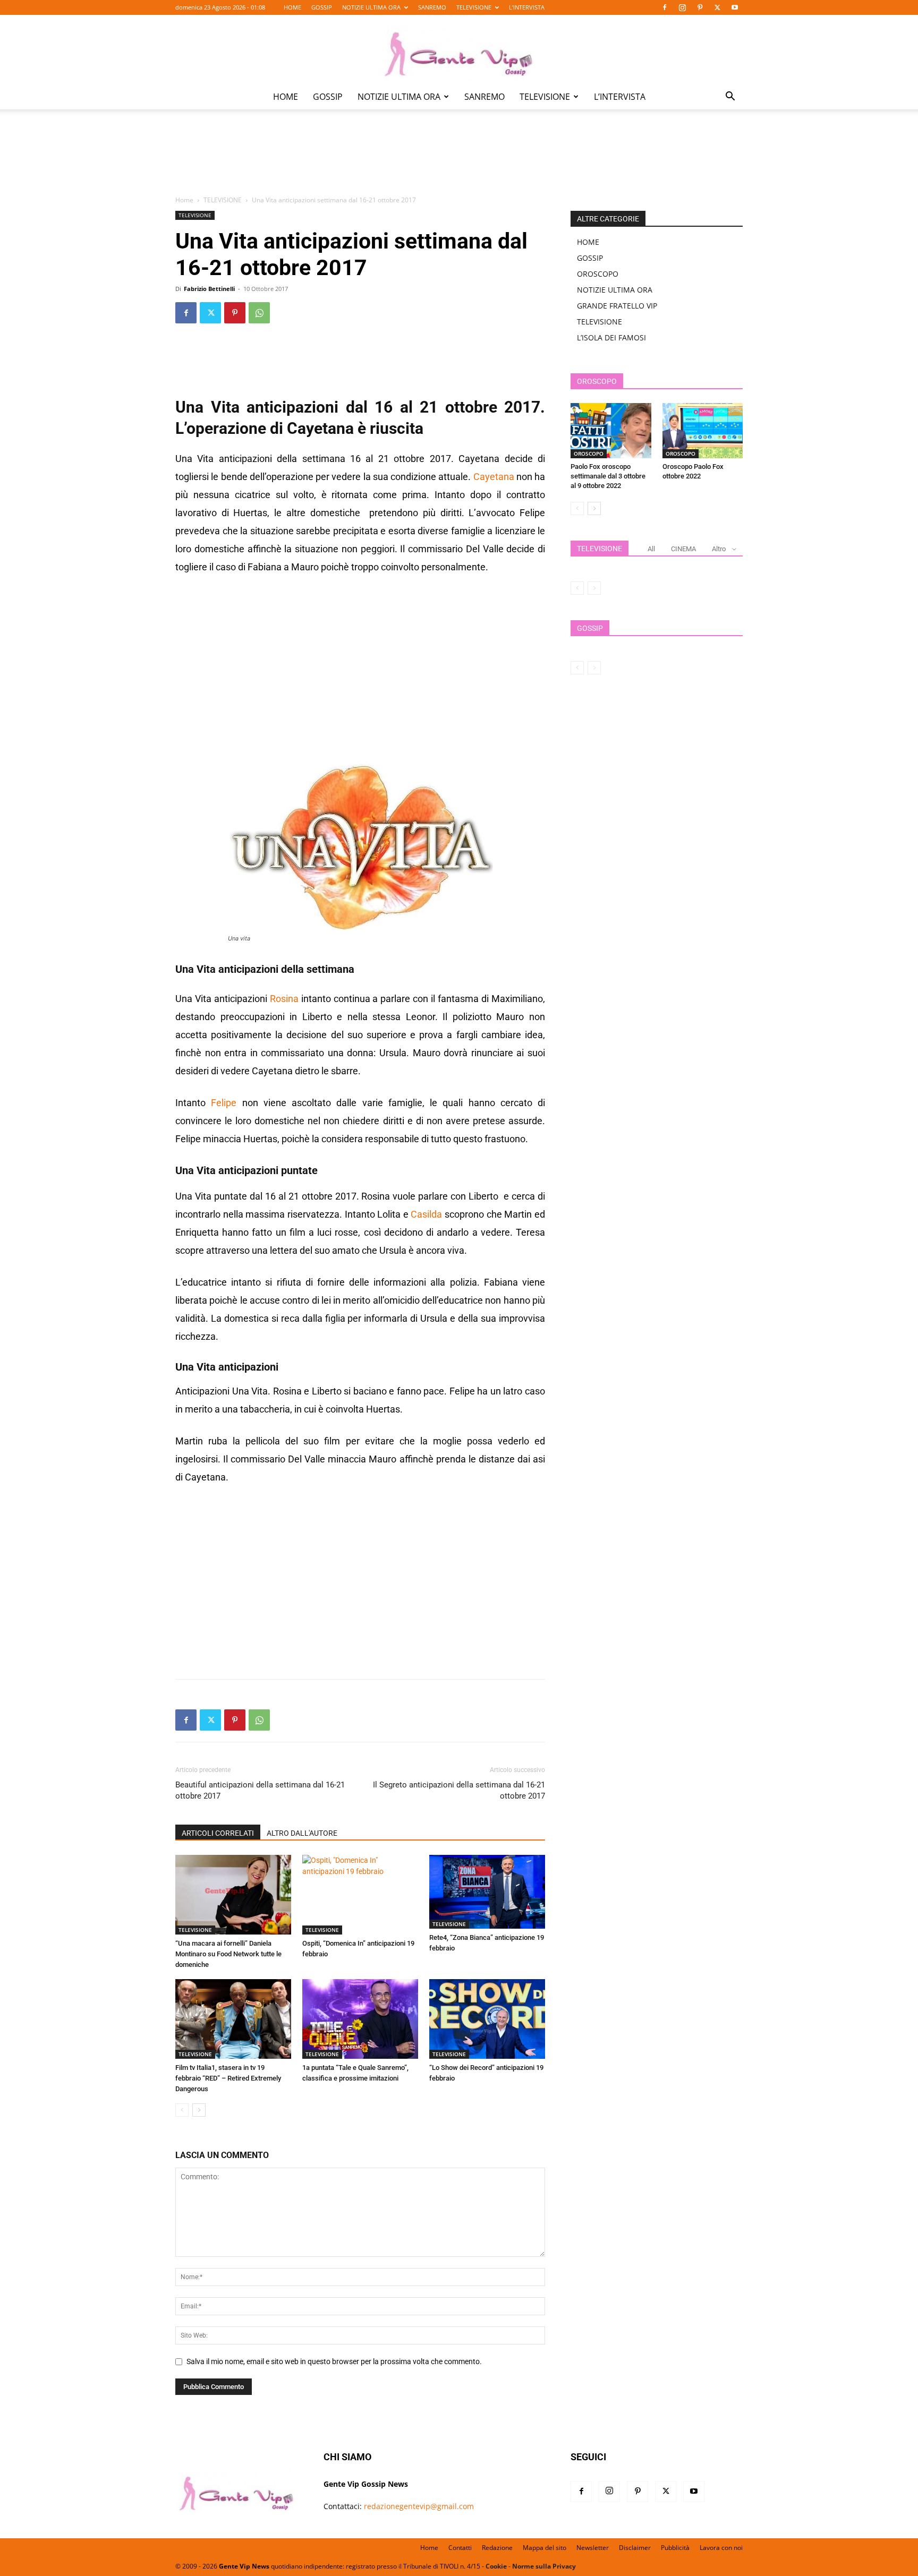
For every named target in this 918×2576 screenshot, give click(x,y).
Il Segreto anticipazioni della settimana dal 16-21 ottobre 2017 (459, 1790)
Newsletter (593, 2548)
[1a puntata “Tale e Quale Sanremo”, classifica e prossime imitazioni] (360, 2019)
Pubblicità (675, 2548)
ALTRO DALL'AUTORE (302, 1833)
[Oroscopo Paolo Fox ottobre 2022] (703, 431)
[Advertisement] (459, 160)
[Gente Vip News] (459, 50)
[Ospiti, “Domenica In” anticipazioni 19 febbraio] (360, 1895)
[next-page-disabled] (594, 588)
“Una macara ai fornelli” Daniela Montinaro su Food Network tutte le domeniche (228, 1954)
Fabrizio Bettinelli (209, 289)
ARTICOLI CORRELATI (218, 1833)
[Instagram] (682, 7)
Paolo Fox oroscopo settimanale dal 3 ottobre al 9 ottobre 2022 (608, 476)
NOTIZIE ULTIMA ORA (371, 7)
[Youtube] (735, 7)
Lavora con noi (721, 2548)
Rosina (284, 999)
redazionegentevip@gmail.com (419, 2506)
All (651, 549)
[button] (730, 97)
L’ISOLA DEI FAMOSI (611, 337)
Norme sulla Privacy (544, 2566)
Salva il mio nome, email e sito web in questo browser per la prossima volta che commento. (334, 2361)
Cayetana (494, 477)
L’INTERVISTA (527, 7)
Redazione (497, 2548)
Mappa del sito (545, 2548)
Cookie (496, 2566)
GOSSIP (322, 7)
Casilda (426, 1214)
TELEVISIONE (474, 7)
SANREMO (432, 7)
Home (184, 200)
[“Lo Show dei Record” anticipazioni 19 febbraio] (487, 2019)
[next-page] (199, 2110)
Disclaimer (635, 2548)
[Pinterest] (700, 7)
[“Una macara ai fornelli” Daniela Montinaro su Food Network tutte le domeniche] (233, 1895)
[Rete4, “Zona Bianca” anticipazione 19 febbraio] (487, 1892)
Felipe (224, 1103)
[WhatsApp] (259, 313)
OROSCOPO (598, 274)
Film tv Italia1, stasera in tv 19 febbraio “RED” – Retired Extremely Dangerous (228, 2078)
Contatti (460, 2548)
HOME (292, 7)
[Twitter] (717, 7)
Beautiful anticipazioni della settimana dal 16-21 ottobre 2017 (260, 1790)
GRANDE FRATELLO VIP (617, 306)
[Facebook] (665, 7)
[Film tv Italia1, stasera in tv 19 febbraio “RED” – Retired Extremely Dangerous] (233, 2019)
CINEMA (683, 549)
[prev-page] (182, 2110)
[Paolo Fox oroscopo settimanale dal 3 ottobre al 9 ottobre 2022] (611, 431)
